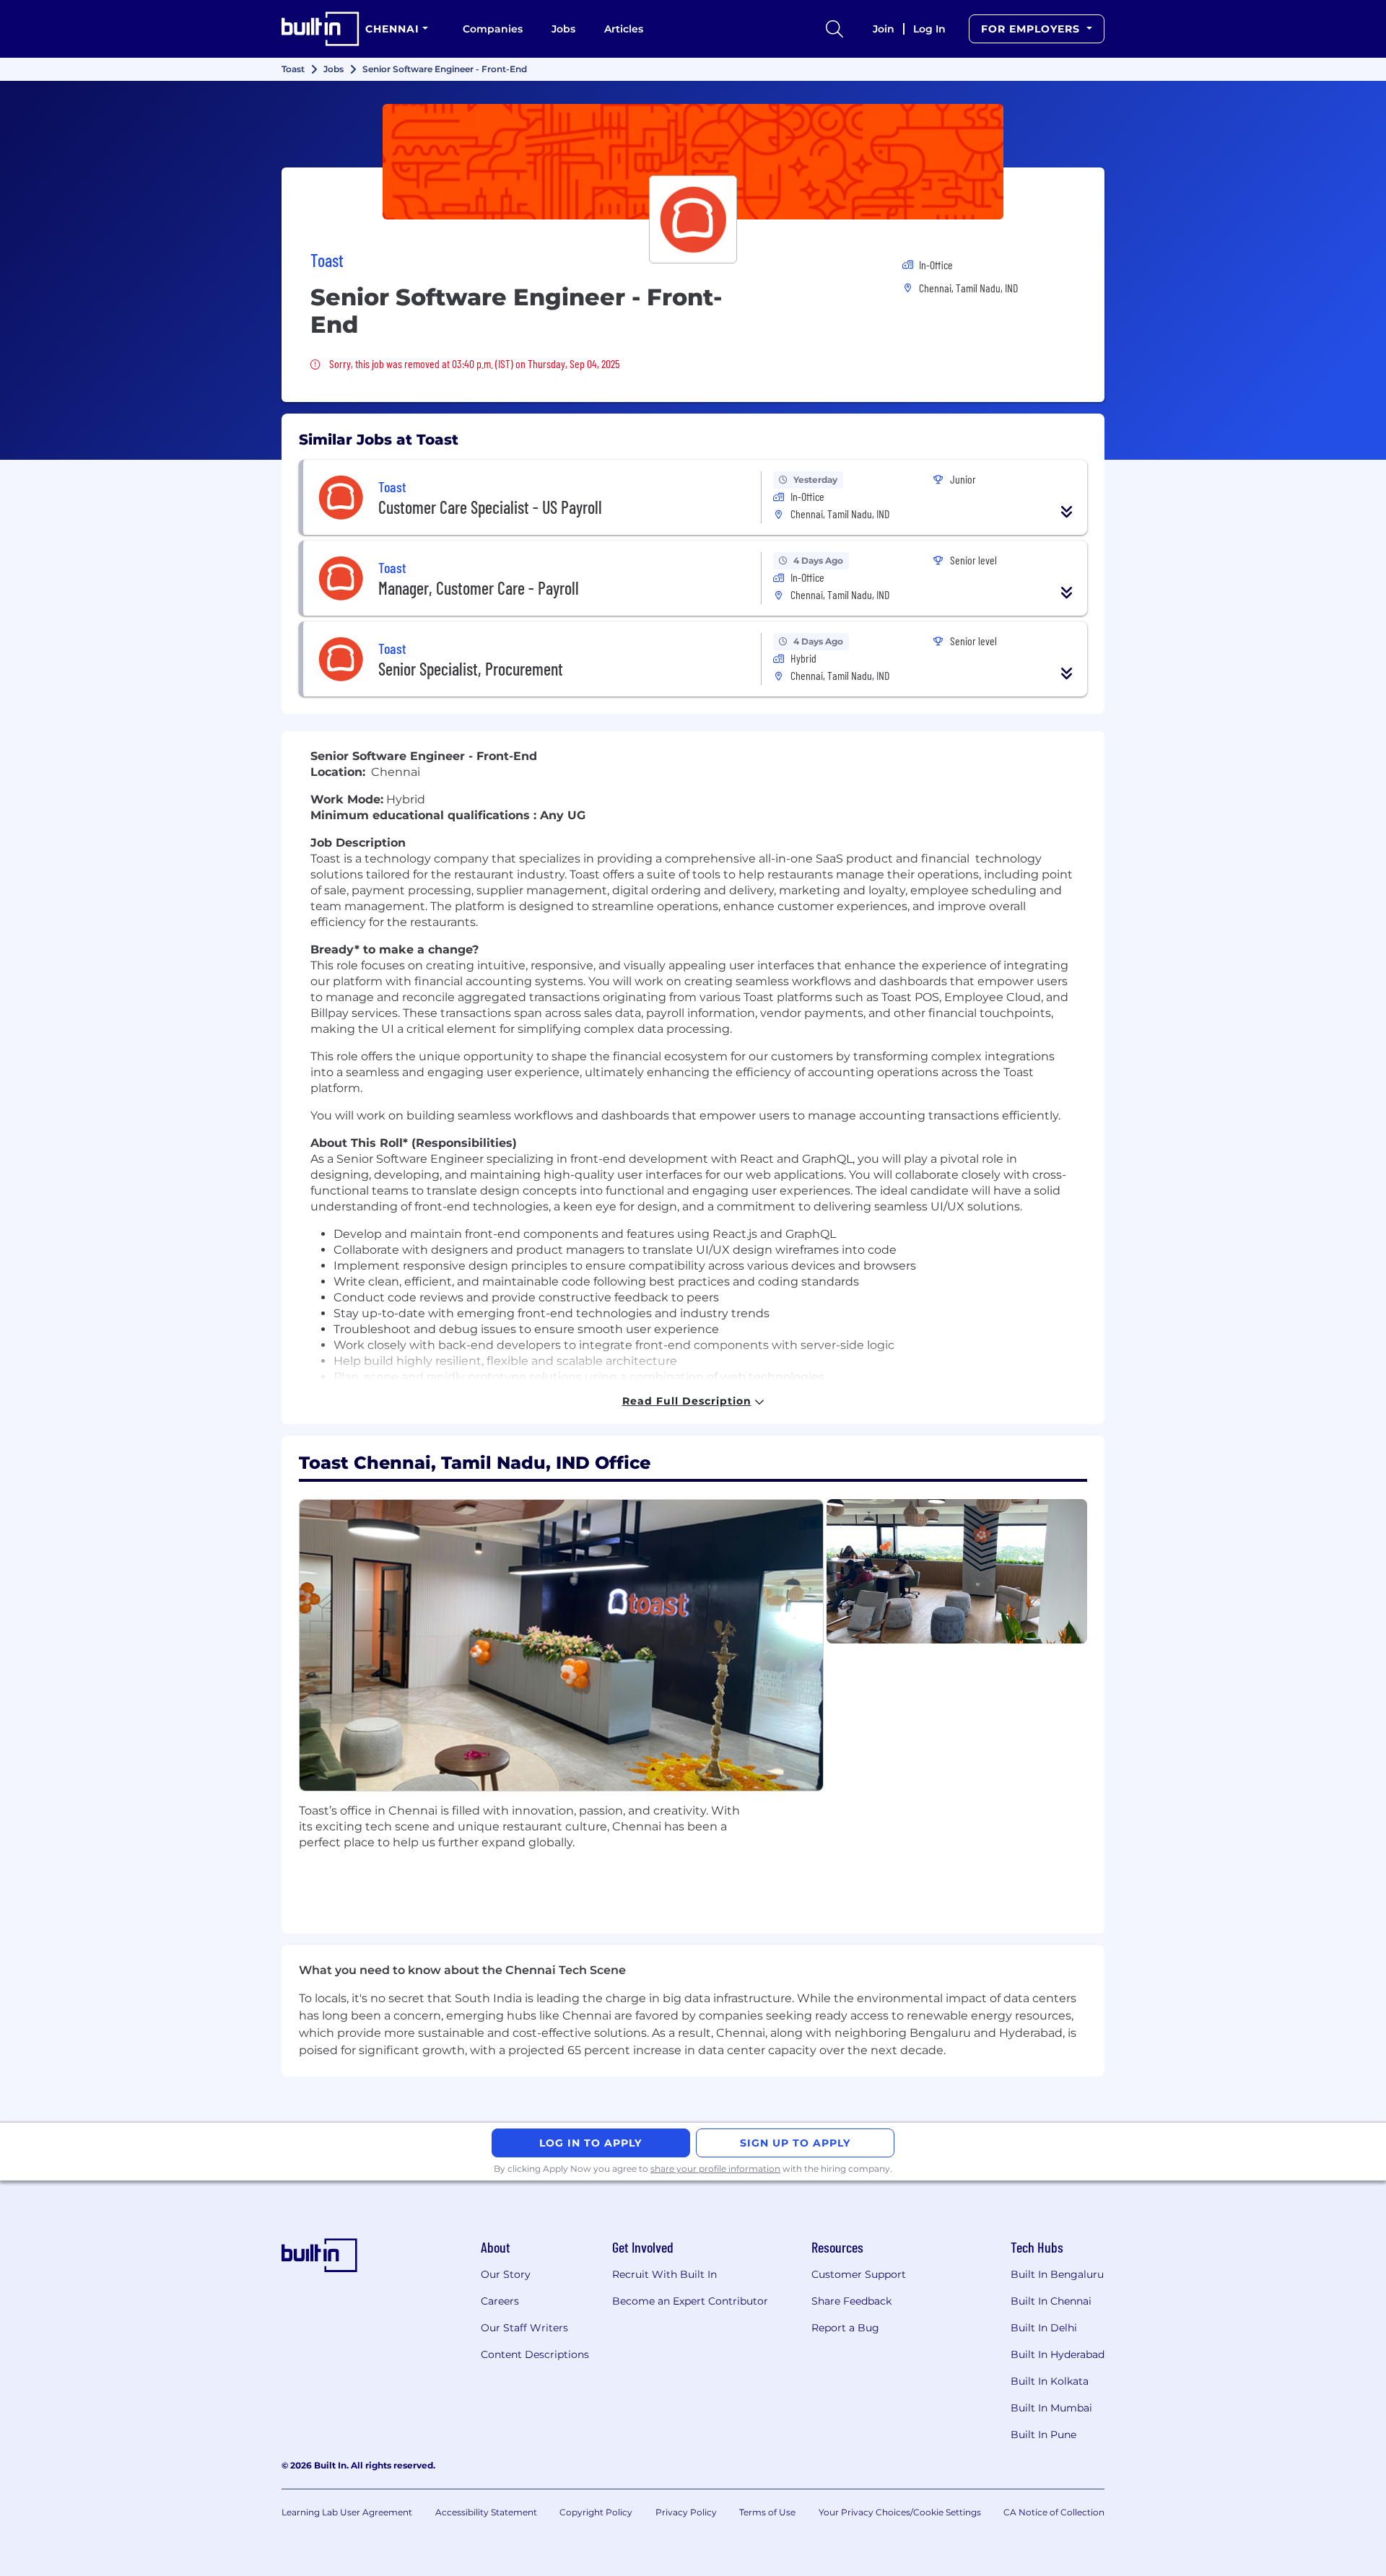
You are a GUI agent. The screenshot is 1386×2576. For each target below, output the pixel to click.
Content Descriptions (535, 2354)
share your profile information (715, 2169)
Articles (624, 29)
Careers (500, 2301)
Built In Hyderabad (1058, 2354)
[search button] (834, 29)
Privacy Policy (686, 2512)
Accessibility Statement (486, 2512)
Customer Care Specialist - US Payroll (490, 507)
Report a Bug (845, 2328)
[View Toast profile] (693, 162)
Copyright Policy (596, 2512)
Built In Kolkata (1050, 2381)
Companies (493, 29)
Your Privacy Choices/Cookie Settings (900, 2512)
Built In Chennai (1051, 2301)
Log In (929, 29)
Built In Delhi (1044, 2328)
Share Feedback (851, 2301)
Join (884, 29)
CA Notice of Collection (1054, 2512)
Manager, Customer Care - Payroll (479, 588)
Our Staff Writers (524, 2328)
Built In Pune (1043, 2435)
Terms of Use (767, 2512)
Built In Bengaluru (1057, 2274)
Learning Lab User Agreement (347, 2512)
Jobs (563, 29)
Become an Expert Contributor (690, 2301)
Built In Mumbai (1051, 2408)
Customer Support (859, 2274)
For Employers (1032, 29)
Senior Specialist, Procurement (471, 669)
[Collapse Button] (1067, 512)
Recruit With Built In (664, 2274)
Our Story (506, 2274)
